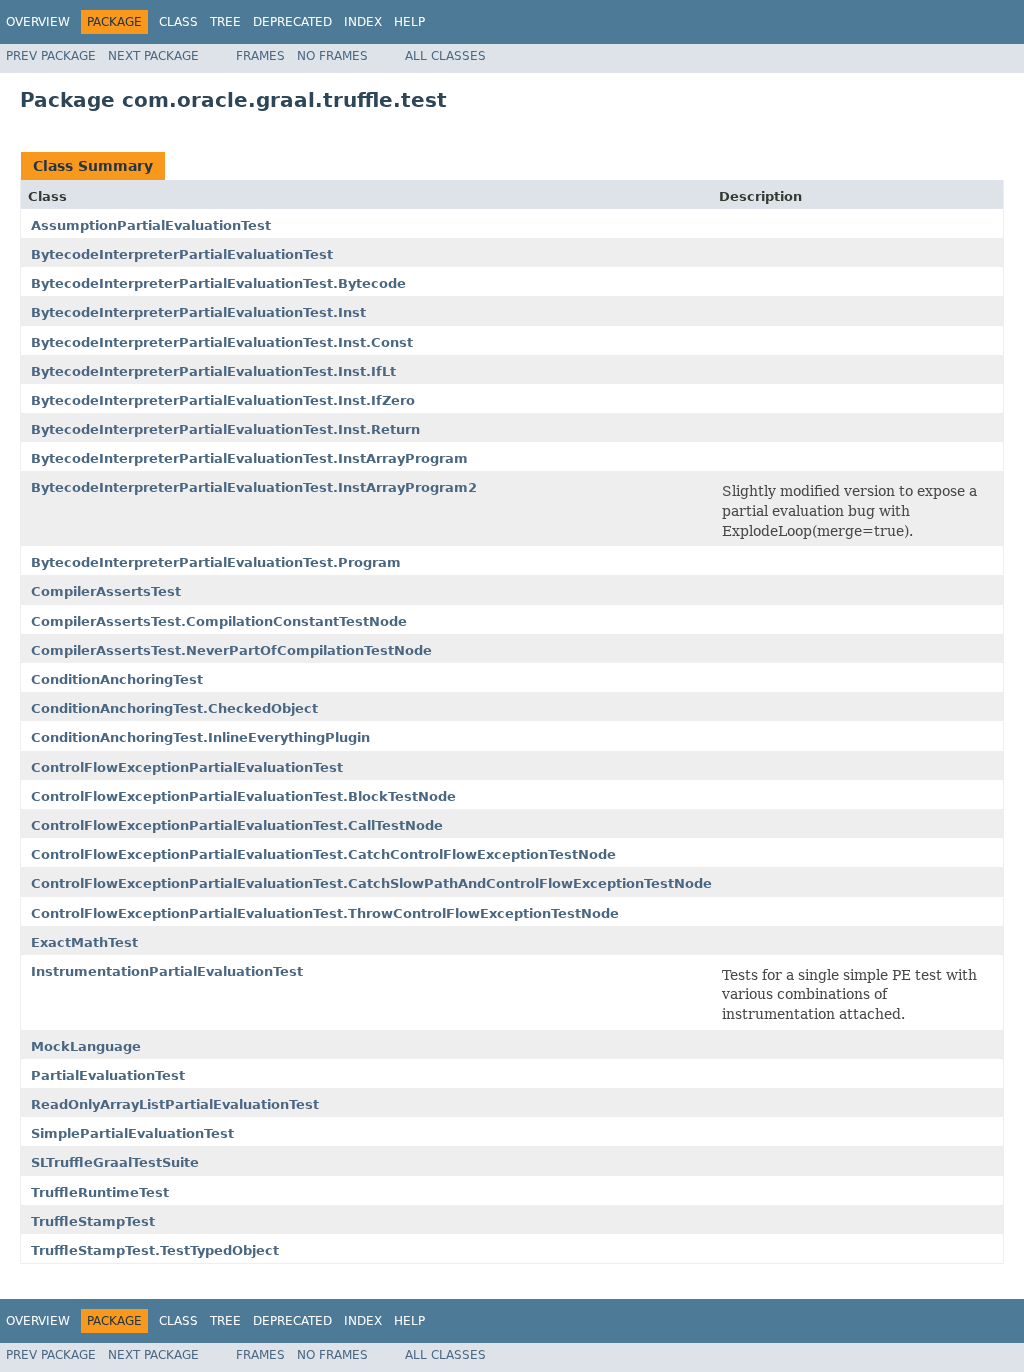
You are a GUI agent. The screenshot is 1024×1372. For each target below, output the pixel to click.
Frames (260, 56)
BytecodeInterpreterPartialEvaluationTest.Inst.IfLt (213, 371)
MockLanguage (86, 1046)
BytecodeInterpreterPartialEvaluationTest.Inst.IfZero (223, 400)
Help (409, 22)
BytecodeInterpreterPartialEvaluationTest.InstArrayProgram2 (254, 487)
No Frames (332, 56)
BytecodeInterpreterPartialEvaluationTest (182, 254)
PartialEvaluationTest (108, 1075)
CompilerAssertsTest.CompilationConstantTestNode (219, 621)
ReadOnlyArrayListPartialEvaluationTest (175, 1104)
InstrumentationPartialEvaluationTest (167, 971)
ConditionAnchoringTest (117, 679)
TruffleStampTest (93, 1221)
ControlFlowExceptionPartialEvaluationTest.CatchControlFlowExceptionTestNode (323, 854)
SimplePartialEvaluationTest (132, 1133)
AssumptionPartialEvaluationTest (151, 225)
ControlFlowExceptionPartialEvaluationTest (187, 767)
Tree (225, 22)
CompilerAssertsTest (106, 591)
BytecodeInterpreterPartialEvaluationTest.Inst (198, 312)
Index (363, 22)
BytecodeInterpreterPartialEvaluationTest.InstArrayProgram (249, 458)
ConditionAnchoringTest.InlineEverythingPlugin (200, 737)
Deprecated (292, 22)
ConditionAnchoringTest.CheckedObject (174, 708)
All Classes (445, 56)
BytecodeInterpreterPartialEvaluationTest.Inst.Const (222, 342)
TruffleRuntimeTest (100, 1192)
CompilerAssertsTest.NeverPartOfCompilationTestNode (231, 650)
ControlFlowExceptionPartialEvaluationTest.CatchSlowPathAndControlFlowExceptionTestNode (371, 883)
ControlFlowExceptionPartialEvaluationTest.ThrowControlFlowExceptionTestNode (325, 913)
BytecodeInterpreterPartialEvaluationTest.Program (216, 562)
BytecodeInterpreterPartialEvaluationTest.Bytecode (218, 283)
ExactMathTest (84, 942)
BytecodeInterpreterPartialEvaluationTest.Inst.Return (225, 429)
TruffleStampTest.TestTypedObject (155, 1250)
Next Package (153, 56)
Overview (38, 22)
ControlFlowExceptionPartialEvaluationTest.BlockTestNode (243, 796)
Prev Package (51, 56)
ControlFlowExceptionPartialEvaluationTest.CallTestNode (237, 825)
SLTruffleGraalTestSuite (115, 1162)
